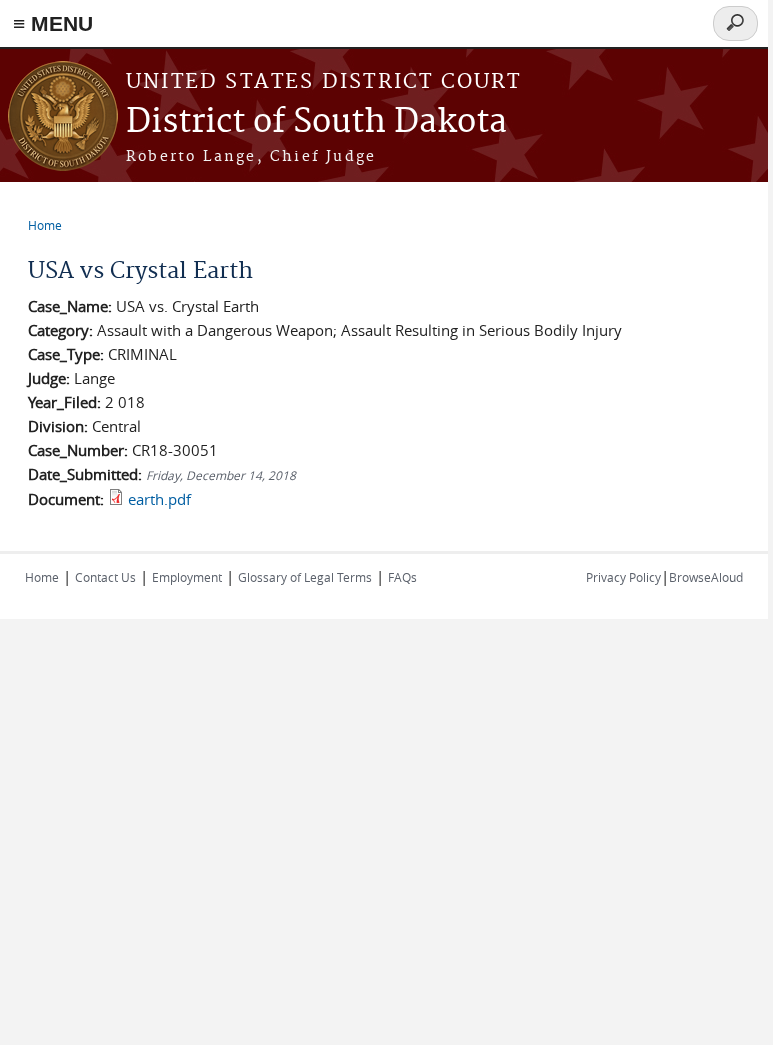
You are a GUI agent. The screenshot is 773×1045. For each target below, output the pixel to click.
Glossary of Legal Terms (305, 577)
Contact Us (105, 577)
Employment (187, 577)
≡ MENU (53, 23)
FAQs (402, 577)
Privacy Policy (623, 577)
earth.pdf (159, 499)
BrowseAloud (706, 577)
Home (45, 225)
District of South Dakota (316, 122)
